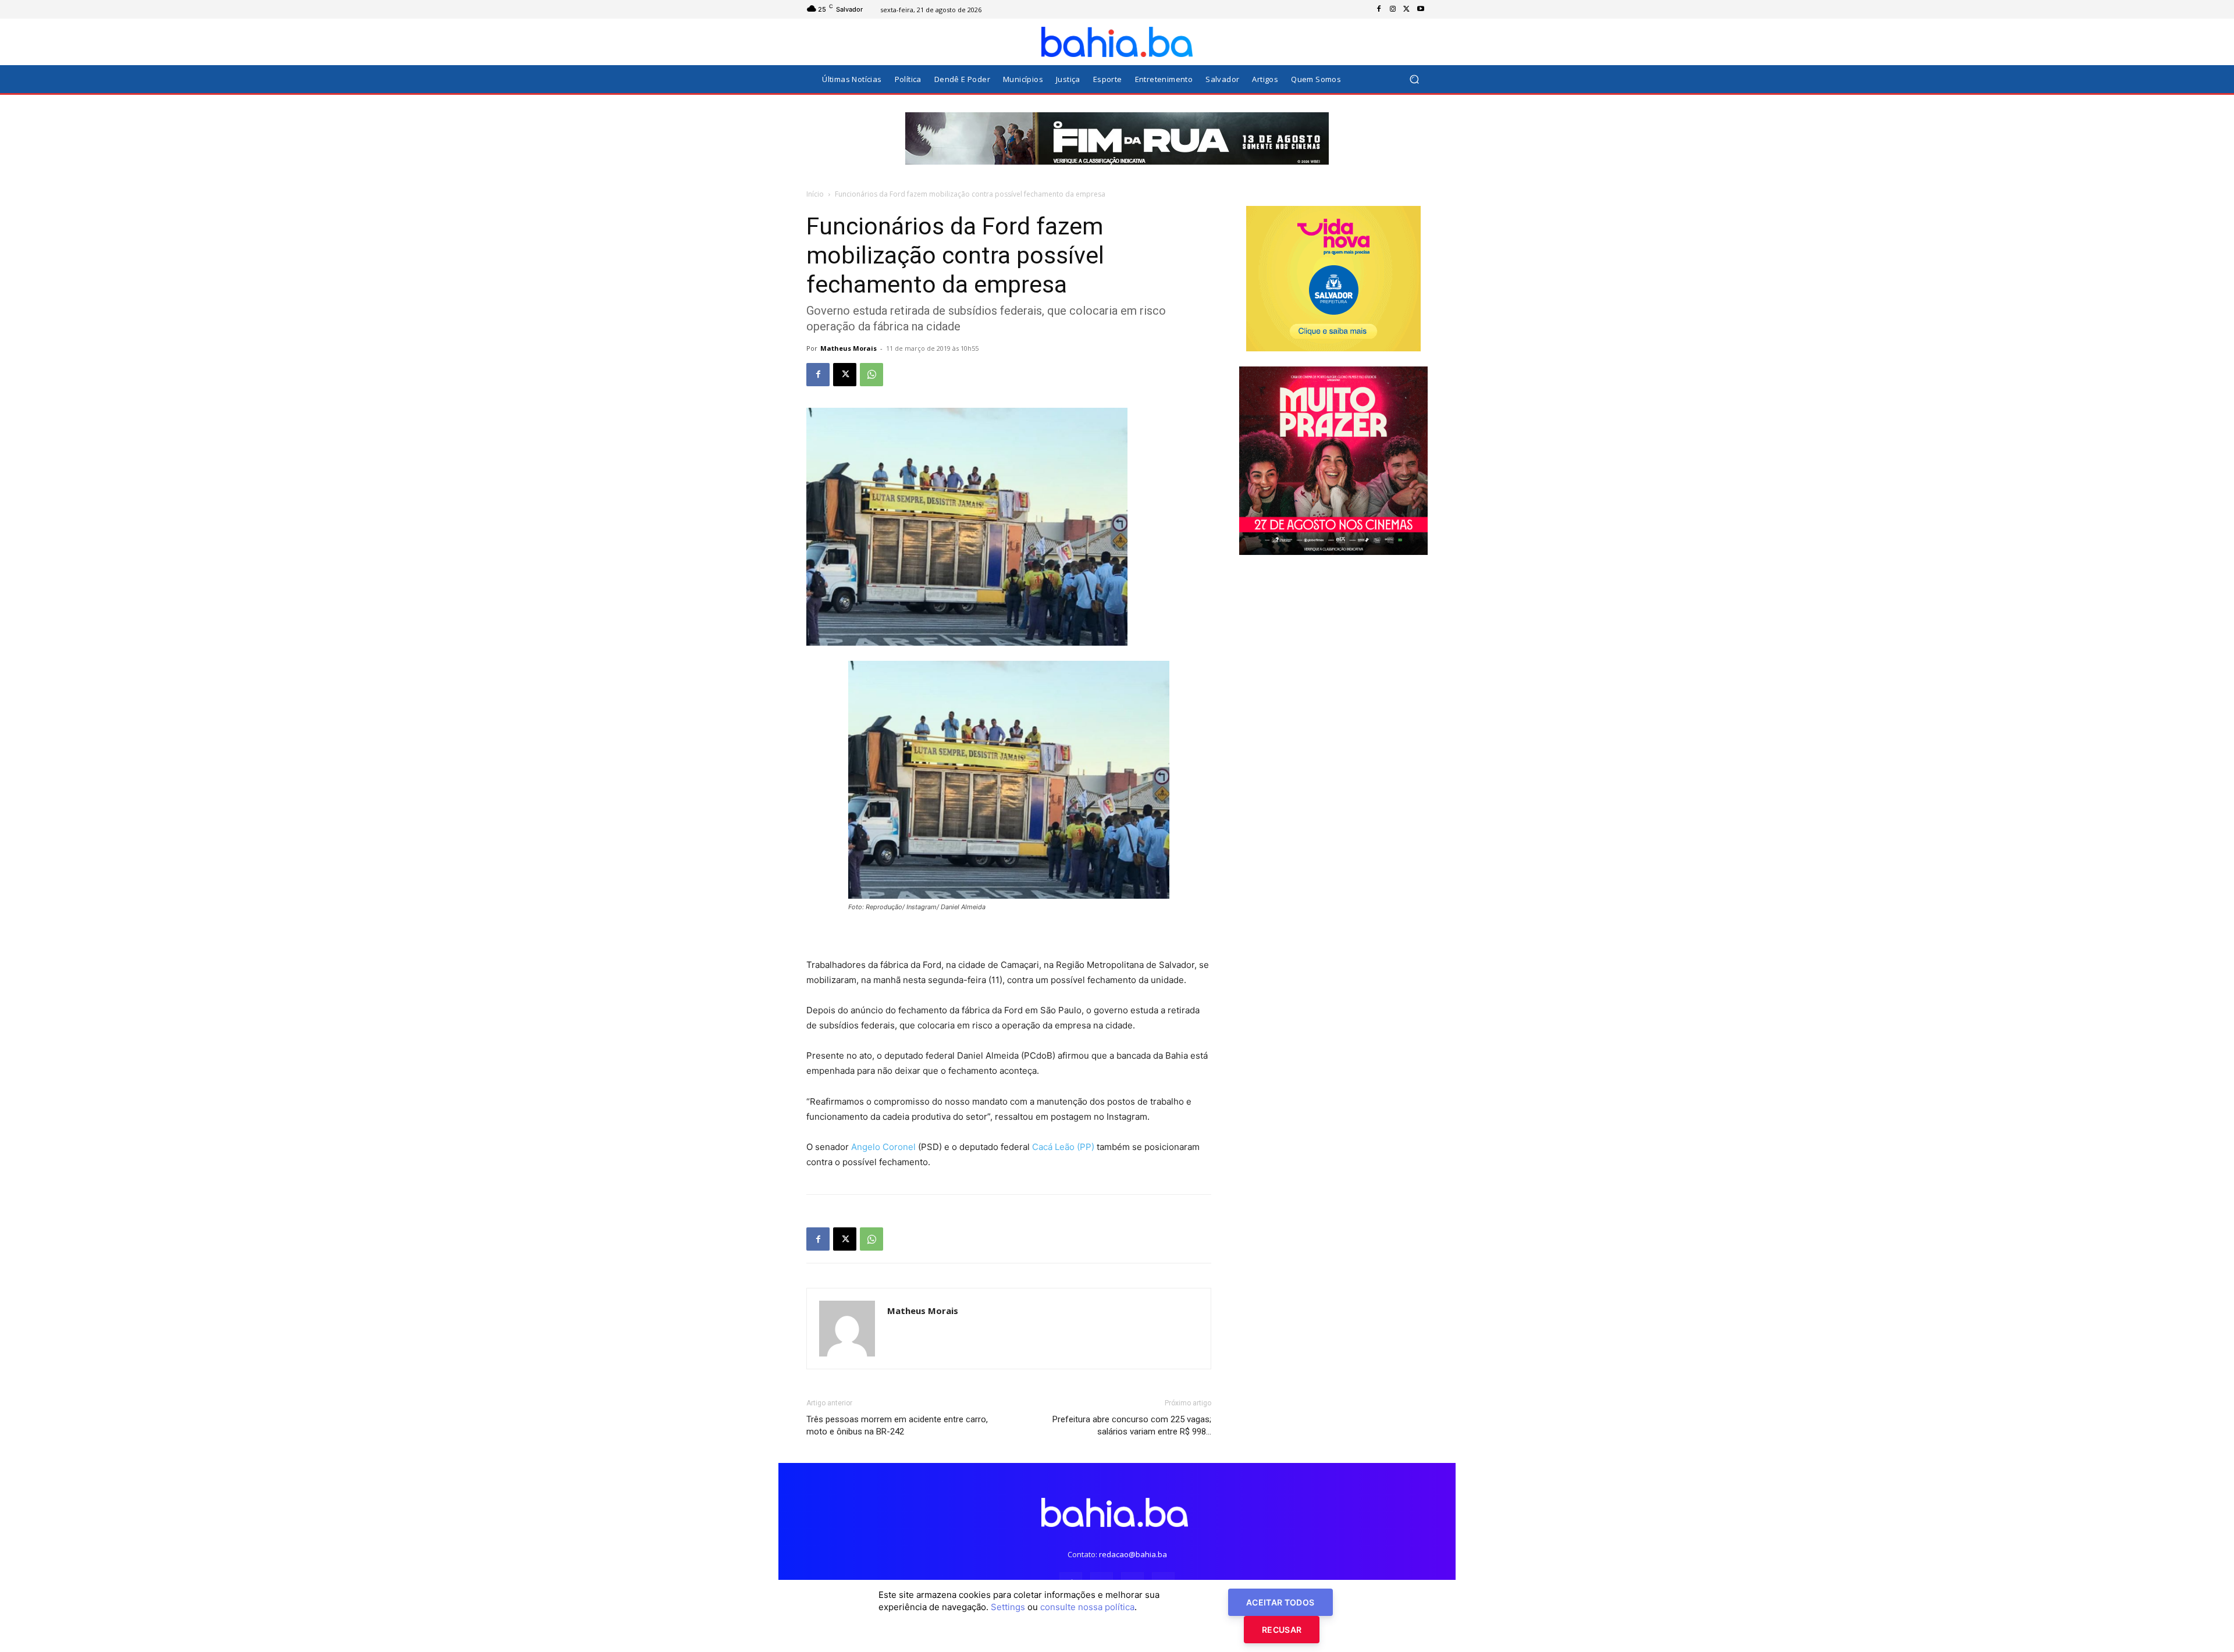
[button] (1414, 79)
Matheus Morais (849, 348)
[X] (1407, 9)
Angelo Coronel (885, 1147)
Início (815, 194)
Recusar (1282, 1630)
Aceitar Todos (1280, 1602)
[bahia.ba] (1117, 42)
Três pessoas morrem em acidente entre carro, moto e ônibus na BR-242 (897, 1425)
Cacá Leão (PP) (1063, 1147)
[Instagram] (1393, 9)
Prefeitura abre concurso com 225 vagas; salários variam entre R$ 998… (1132, 1425)
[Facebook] (1379, 9)
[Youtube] (1421, 9)
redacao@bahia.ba (1133, 1554)
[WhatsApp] (871, 375)
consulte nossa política (1087, 1607)
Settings (1008, 1607)
